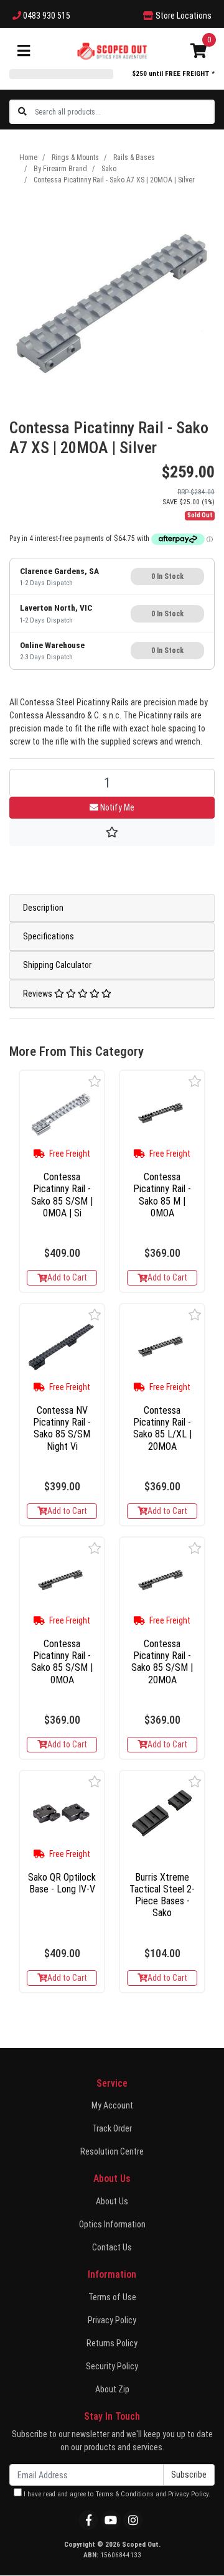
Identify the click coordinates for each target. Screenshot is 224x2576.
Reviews (39, 994)
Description (43, 908)
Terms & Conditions (125, 2494)
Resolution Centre (112, 2151)
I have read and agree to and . (116, 2494)
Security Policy (112, 2366)
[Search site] (22, 112)
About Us (112, 2201)
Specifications (49, 936)
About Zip (112, 2389)
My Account (112, 2105)
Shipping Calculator (57, 965)
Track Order (112, 2128)
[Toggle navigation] (24, 51)
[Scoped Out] (112, 50)
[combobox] (124, 112)
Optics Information (112, 2224)
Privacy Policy (112, 2320)
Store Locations (183, 16)
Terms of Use (112, 2297)
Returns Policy (112, 2343)
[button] (95, 1081)
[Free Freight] (62, 1113)
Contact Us (112, 2247)
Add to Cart (67, 1277)
